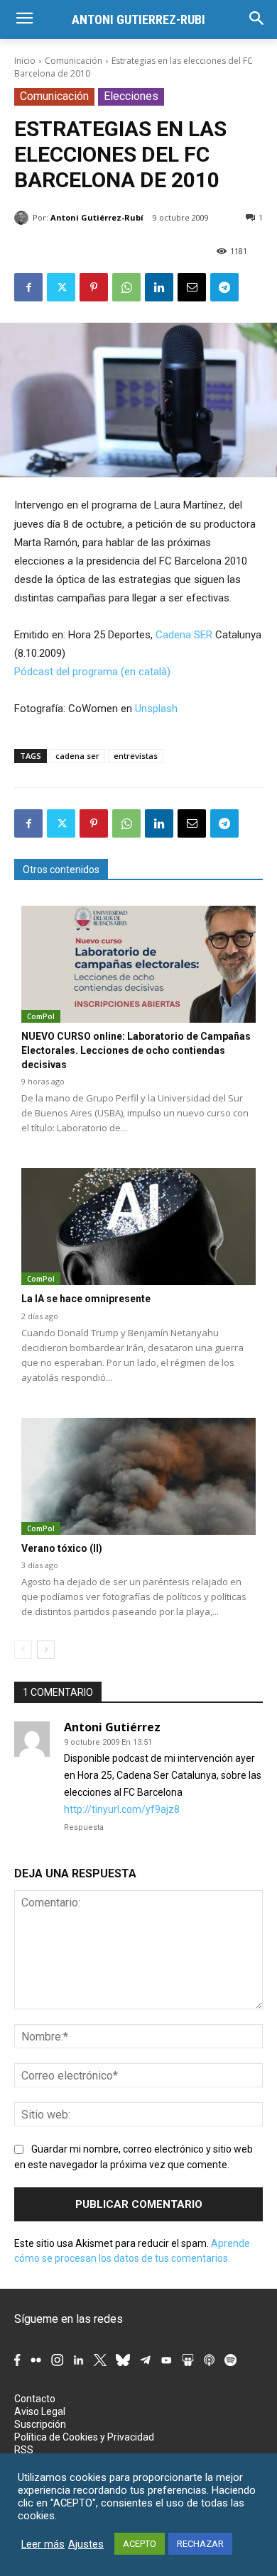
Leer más (43, 2544)
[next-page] (46, 1650)
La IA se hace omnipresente (86, 1299)
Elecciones (131, 96)
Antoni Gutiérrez (112, 1727)
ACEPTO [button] (140, 2544)
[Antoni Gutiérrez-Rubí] (23, 218)
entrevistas (136, 756)
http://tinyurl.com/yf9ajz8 (122, 1809)
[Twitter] (61, 287)
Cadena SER (184, 635)
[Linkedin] (159, 287)
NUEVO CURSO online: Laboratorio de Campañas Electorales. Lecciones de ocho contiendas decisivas (136, 1050)
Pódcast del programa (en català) (92, 672)
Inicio (25, 61)
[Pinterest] (94, 287)
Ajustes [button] (86, 2544)
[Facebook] (28, 287)
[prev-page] (23, 1650)
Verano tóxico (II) (62, 1548)
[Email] (192, 287)
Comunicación (74, 61)
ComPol (41, 1016)
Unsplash (156, 709)
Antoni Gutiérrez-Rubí (97, 217)
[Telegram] (224, 287)
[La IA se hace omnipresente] (138, 1227)
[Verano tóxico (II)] (138, 1476)
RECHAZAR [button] (200, 2544)
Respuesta (84, 1827)
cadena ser (77, 756)
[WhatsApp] (126, 287)
